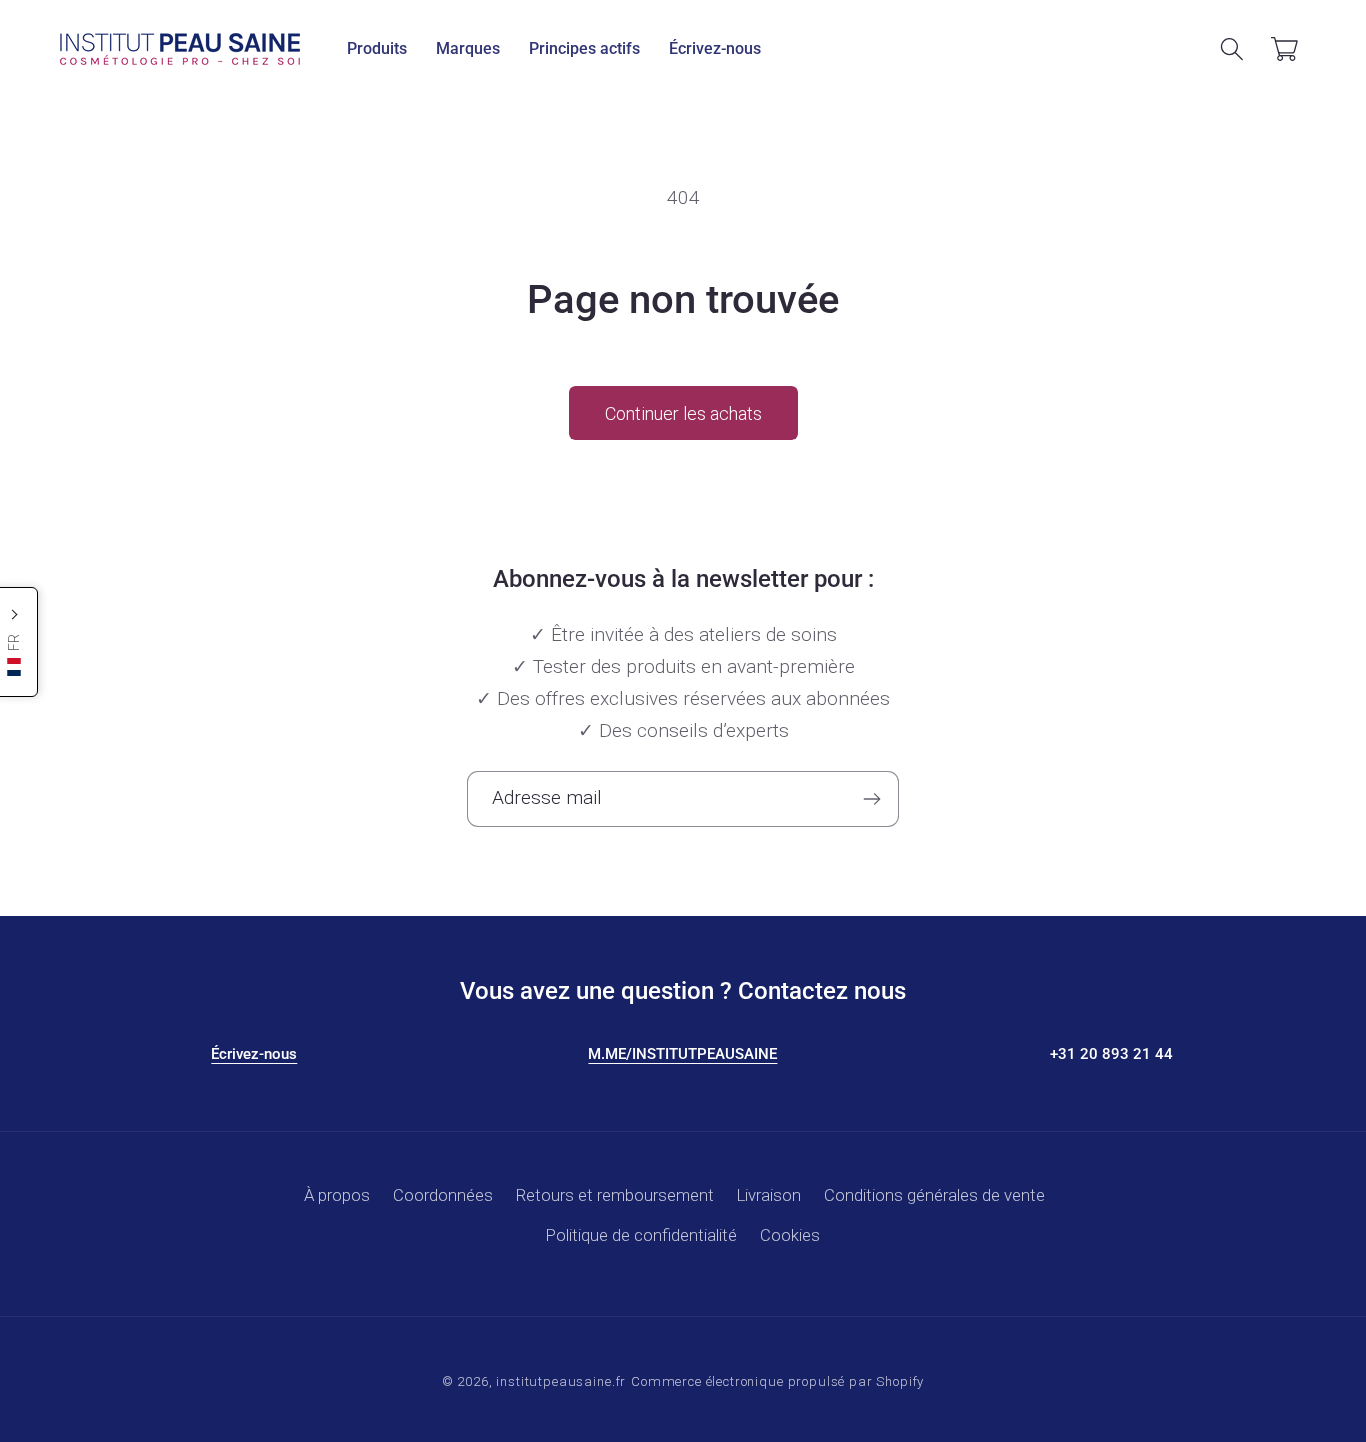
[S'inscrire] (871, 799)
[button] (377, 49)
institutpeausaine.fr (561, 1381)
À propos (337, 1195)
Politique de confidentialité (641, 1235)
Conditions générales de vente (934, 1195)
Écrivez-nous (254, 1054)
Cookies (790, 1235)
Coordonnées (443, 1195)
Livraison (769, 1195)
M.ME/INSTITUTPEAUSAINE (682, 1054)
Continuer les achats (683, 413)
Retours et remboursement (615, 1195)
